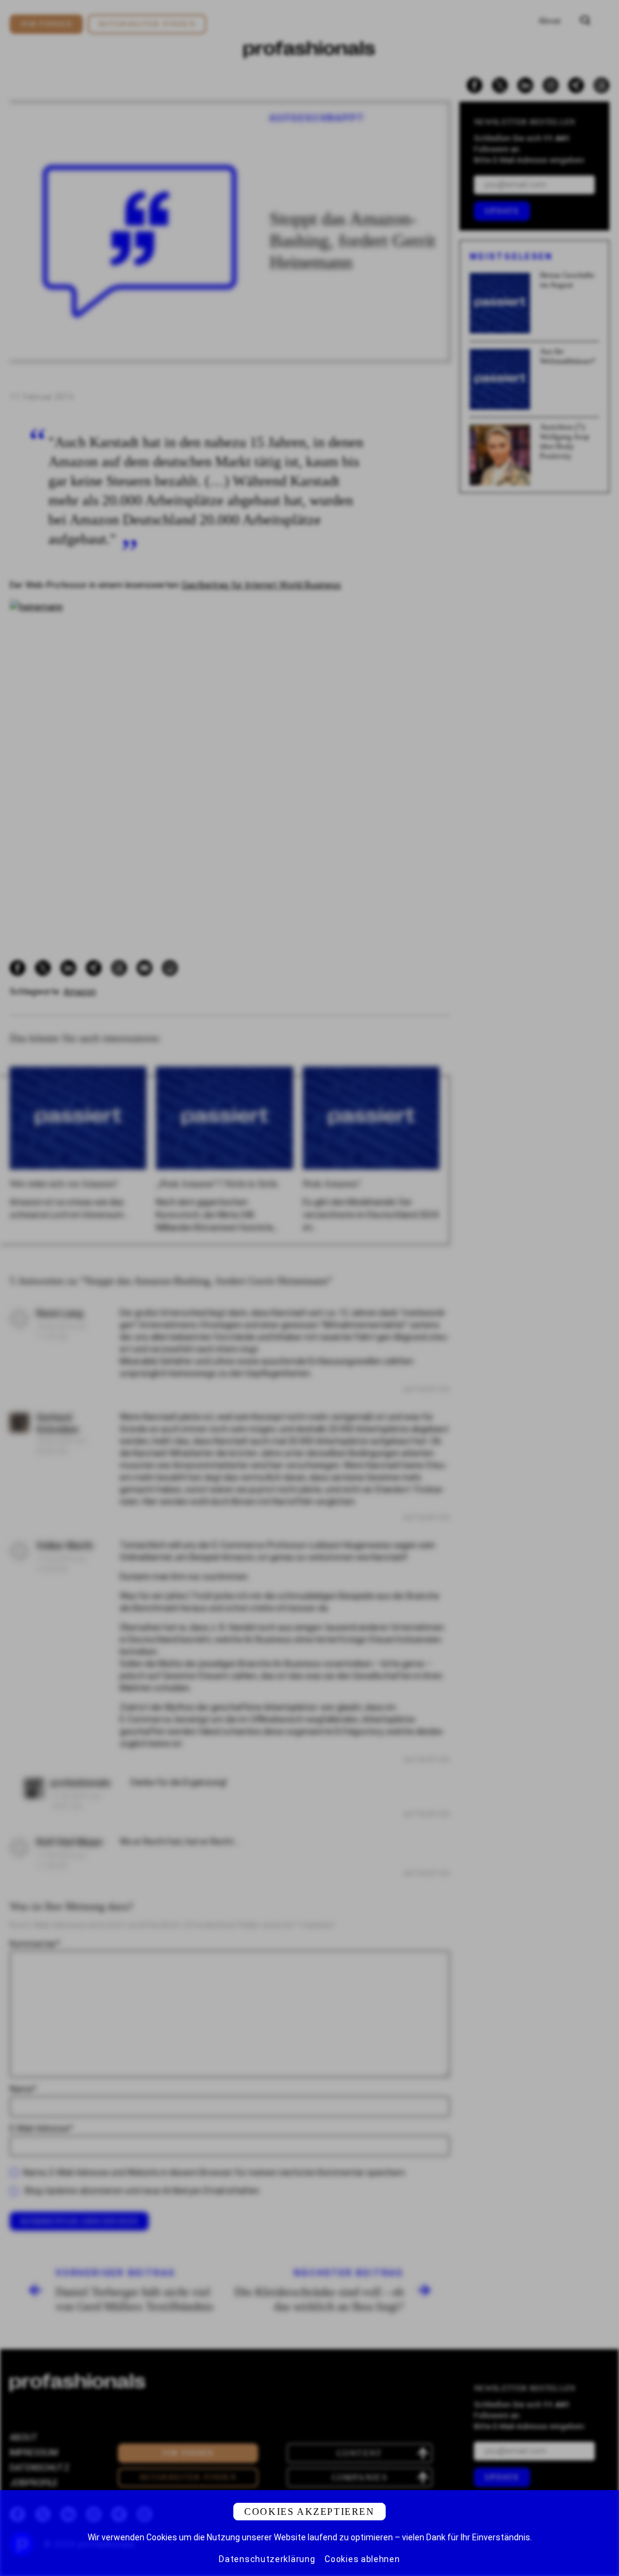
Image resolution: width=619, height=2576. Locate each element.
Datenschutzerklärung (267, 2559)
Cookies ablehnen (362, 2559)
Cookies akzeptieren (309, 2512)
